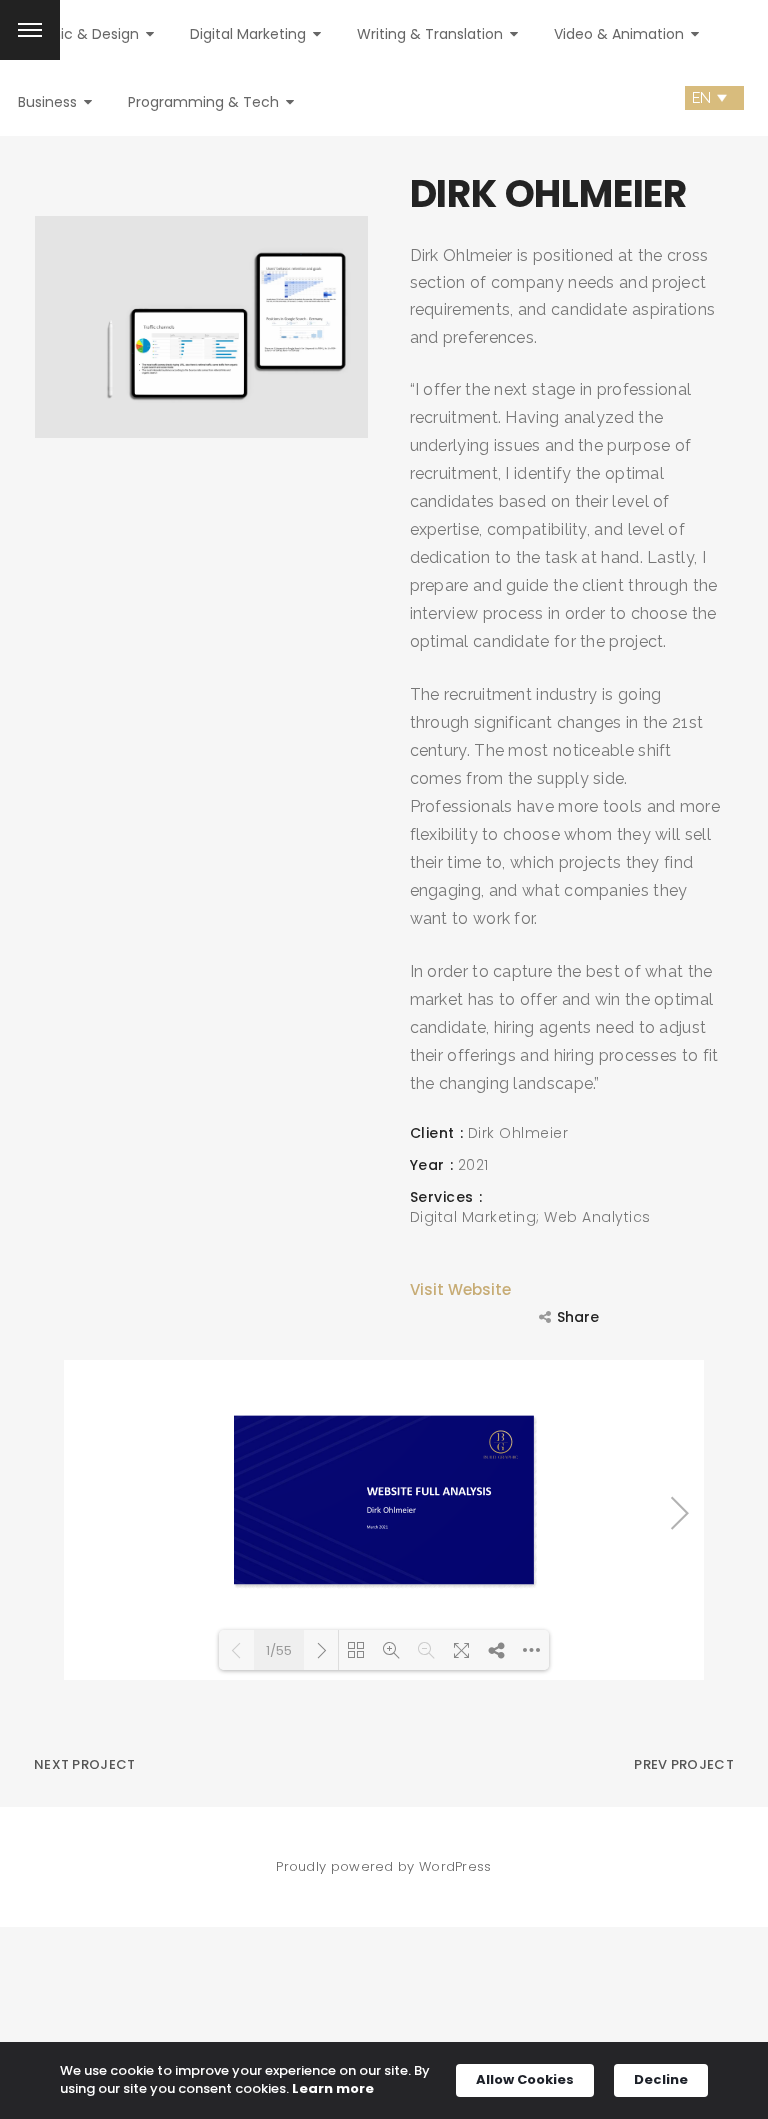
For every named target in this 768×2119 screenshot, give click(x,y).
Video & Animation (621, 34)
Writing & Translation (432, 34)
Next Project (85, 1764)
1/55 (279, 1650)
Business (49, 102)
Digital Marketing (250, 34)
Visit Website (460, 1289)
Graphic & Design (80, 34)
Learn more (333, 2089)
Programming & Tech (205, 102)
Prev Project (684, 1764)
